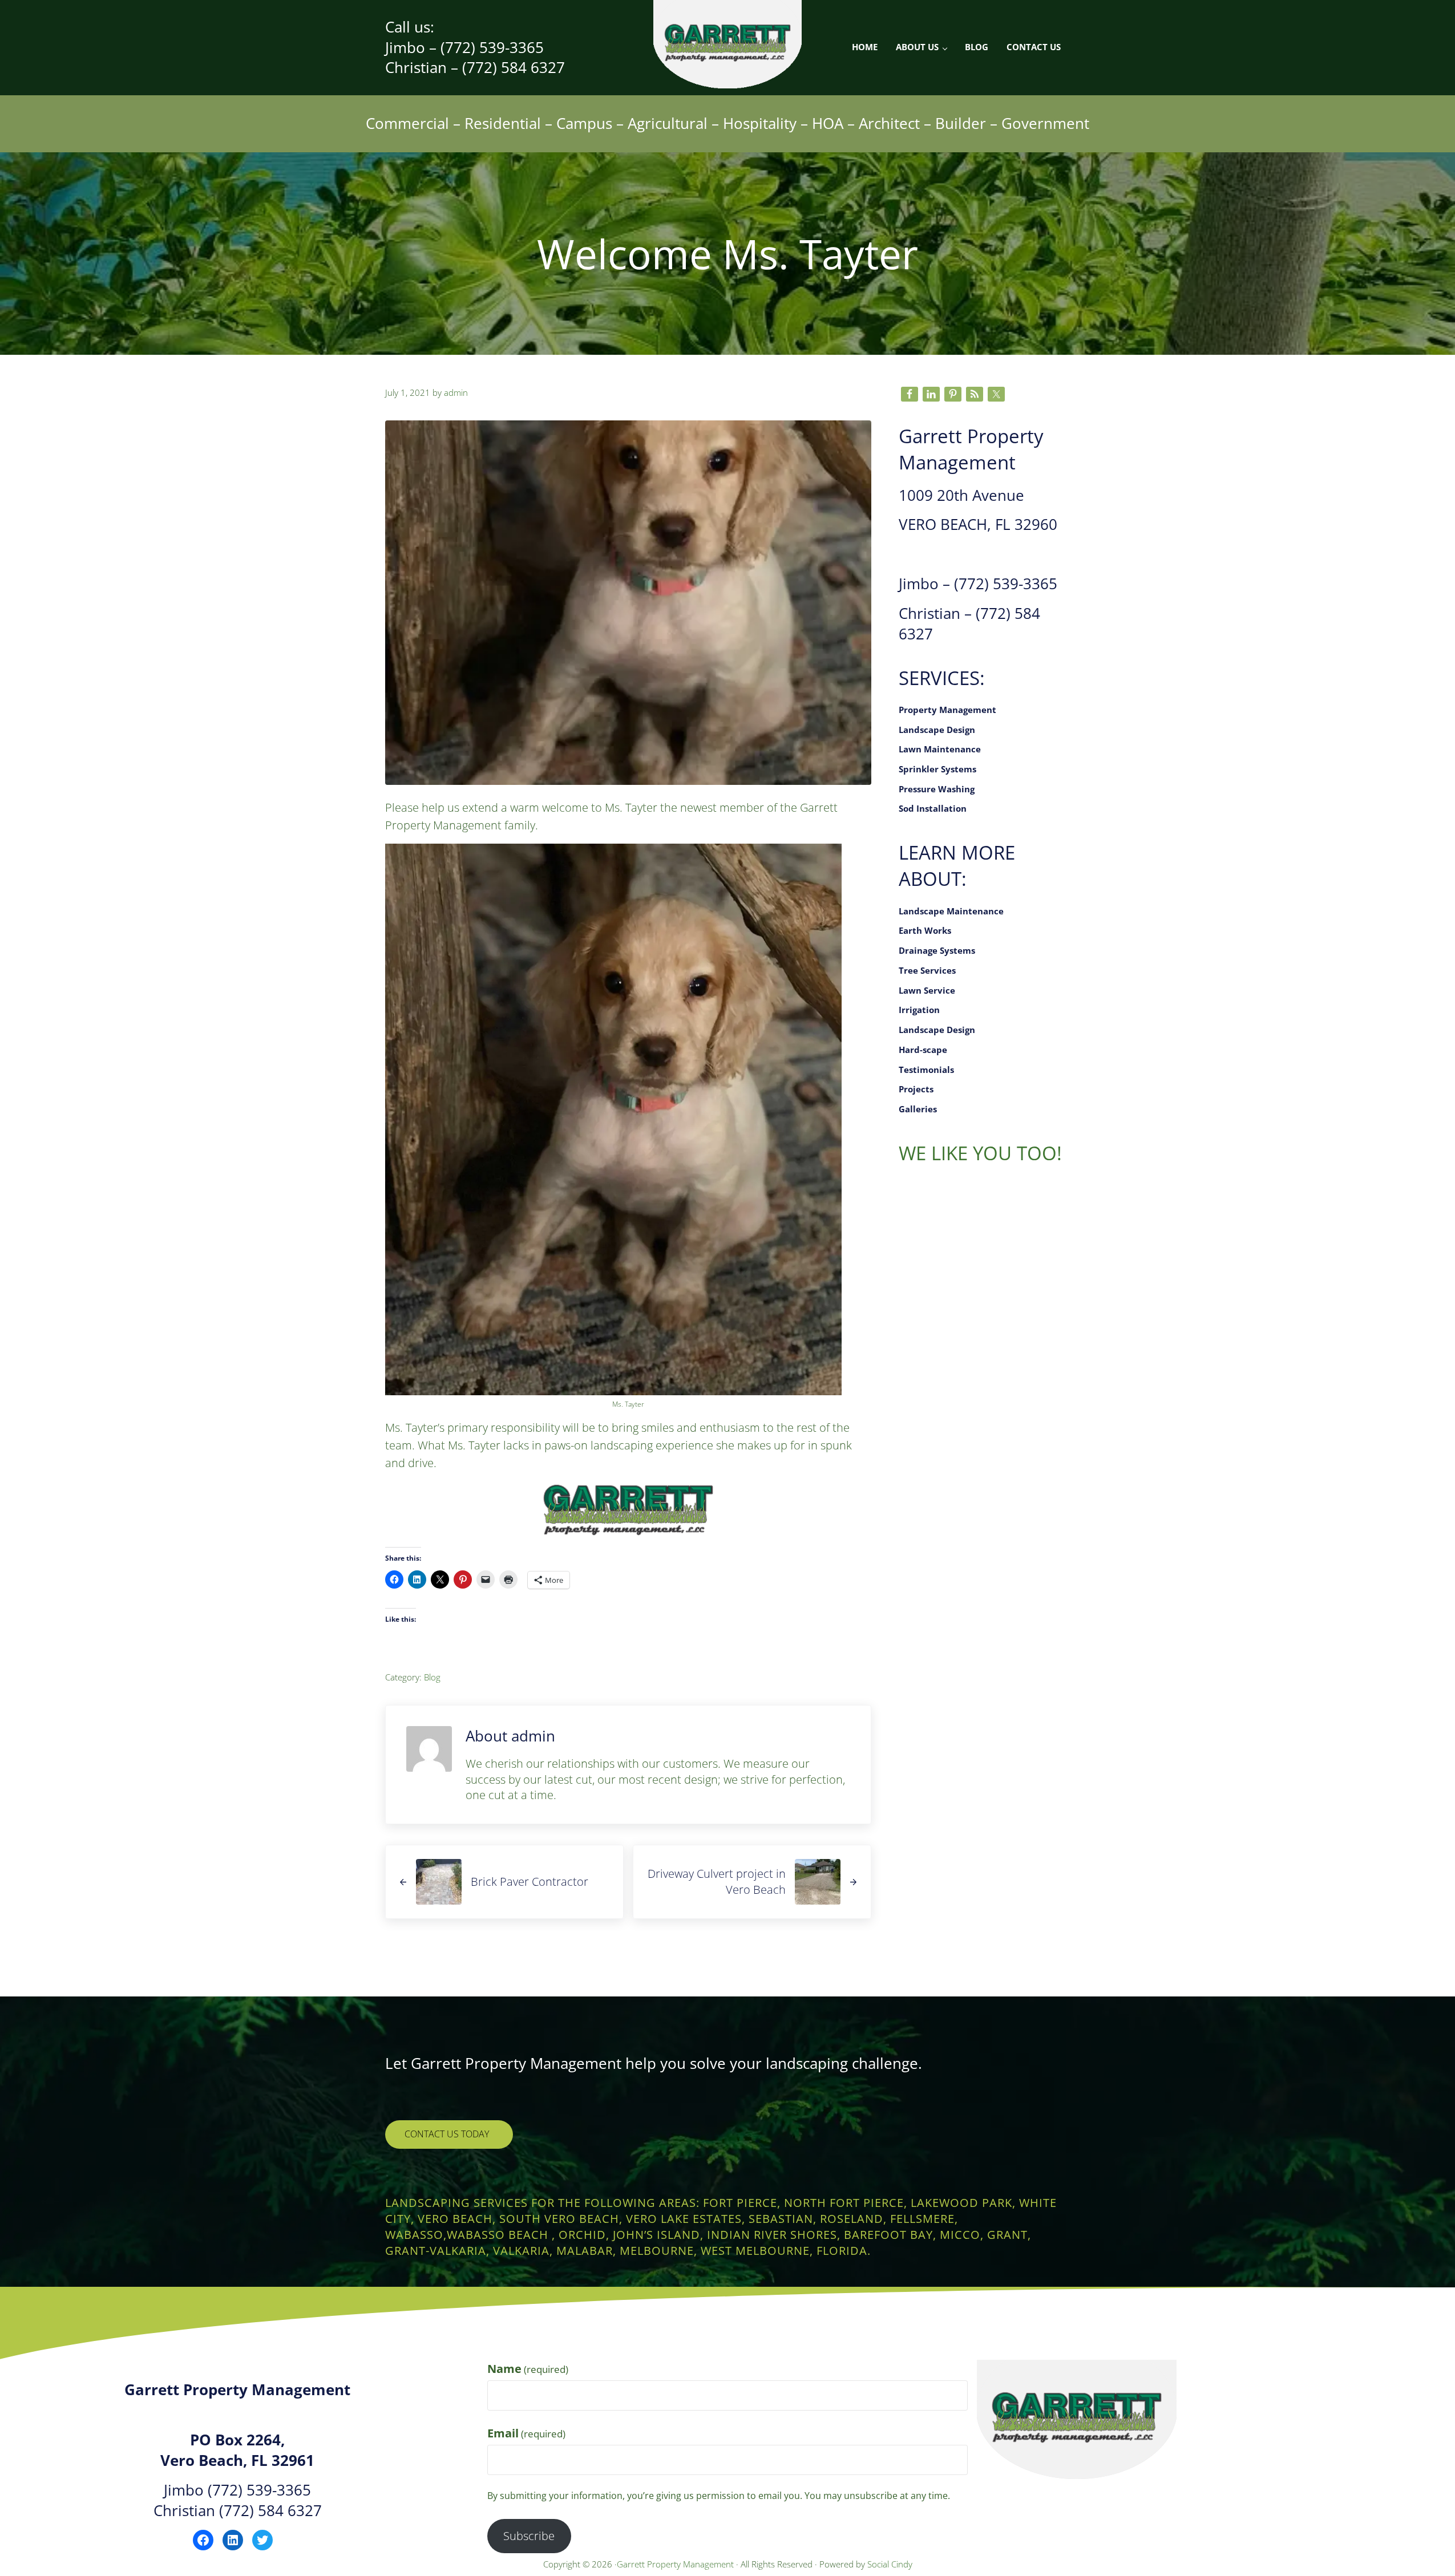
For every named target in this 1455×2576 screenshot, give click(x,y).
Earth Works (925, 931)
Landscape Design (937, 730)
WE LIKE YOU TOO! (980, 1153)
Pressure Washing (937, 789)
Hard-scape (923, 1050)
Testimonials (926, 1070)
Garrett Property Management (676, 2564)
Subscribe (529, 2536)
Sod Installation (933, 809)
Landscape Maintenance (951, 911)
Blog (432, 1677)
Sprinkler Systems (937, 769)
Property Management (947, 710)
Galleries (918, 1109)
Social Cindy (890, 2564)
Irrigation (919, 1010)
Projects (916, 1089)
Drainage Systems (937, 951)
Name (528, 2369)
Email (526, 2433)
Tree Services (927, 971)
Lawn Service (927, 991)
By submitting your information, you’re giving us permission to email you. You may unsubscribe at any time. (719, 2496)
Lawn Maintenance (940, 749)
